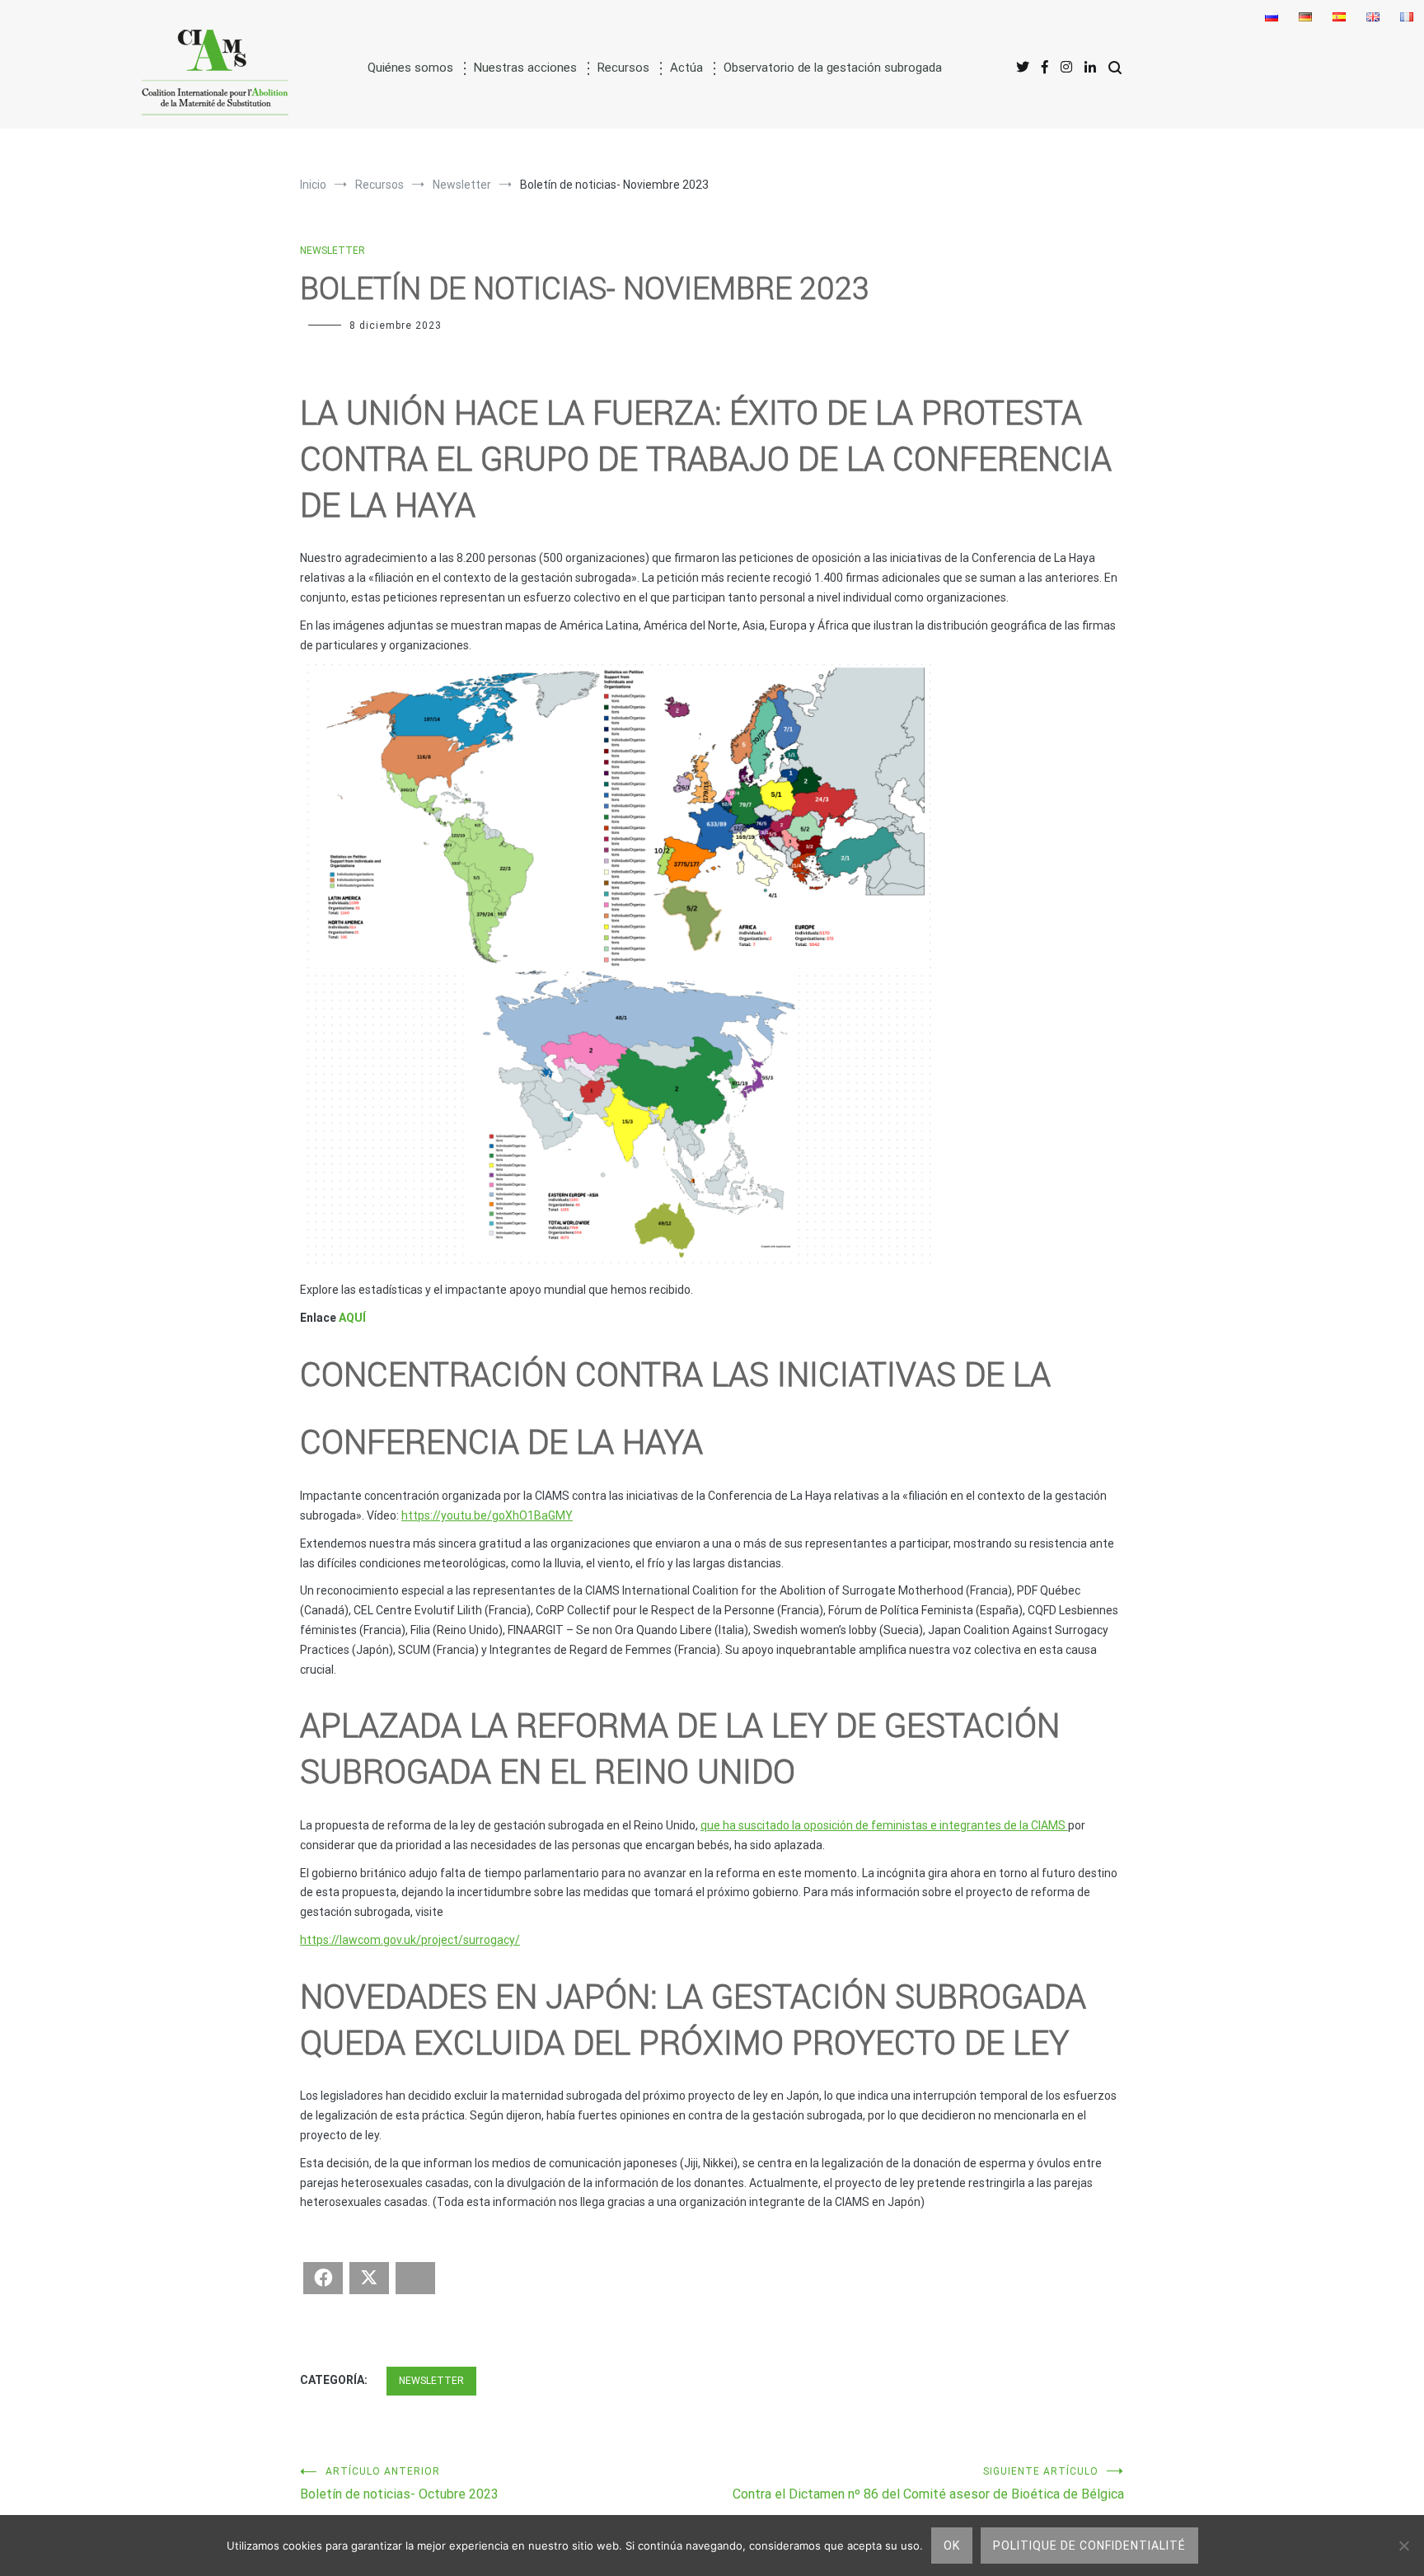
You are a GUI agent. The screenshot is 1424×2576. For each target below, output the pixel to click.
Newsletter (333, 251)
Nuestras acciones (525, 68)
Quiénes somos (410, 68)
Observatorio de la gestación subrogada (833, 68)
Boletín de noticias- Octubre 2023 (399, 2484)
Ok (952, 2546)
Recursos (623, 68)
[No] (1403, 2546)
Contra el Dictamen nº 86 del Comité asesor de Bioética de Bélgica (928, 2484)
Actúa (686, 68)
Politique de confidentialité (1089, 2546)
